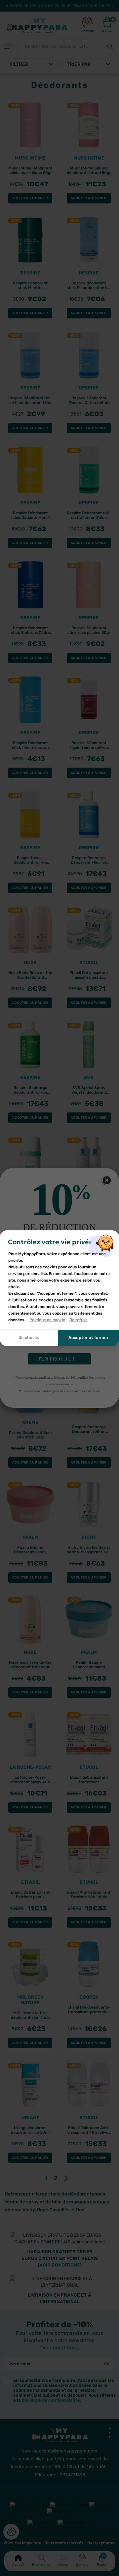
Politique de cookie (47, 1320)
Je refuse (79, 1320)
